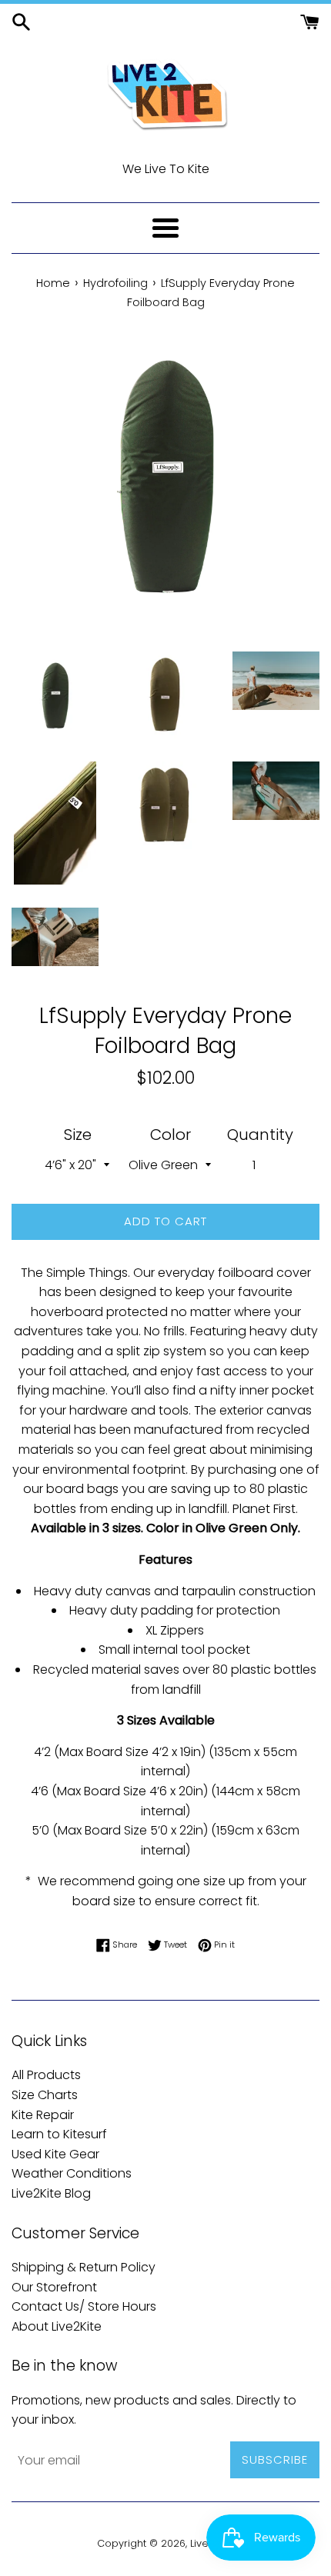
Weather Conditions (72, 2173)
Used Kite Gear (55, 2154)
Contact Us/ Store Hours (84, 2306)
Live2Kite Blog (51, 2193)
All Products (46, 2075)
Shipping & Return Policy (84, 2267)
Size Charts (45, 2095)
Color (171, 1135)
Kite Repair (43, 2115)
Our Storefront (54, 2287)
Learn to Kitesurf (59, 2134)
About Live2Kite (57, 2326)
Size (78, 1135)
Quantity (260, 1135)
